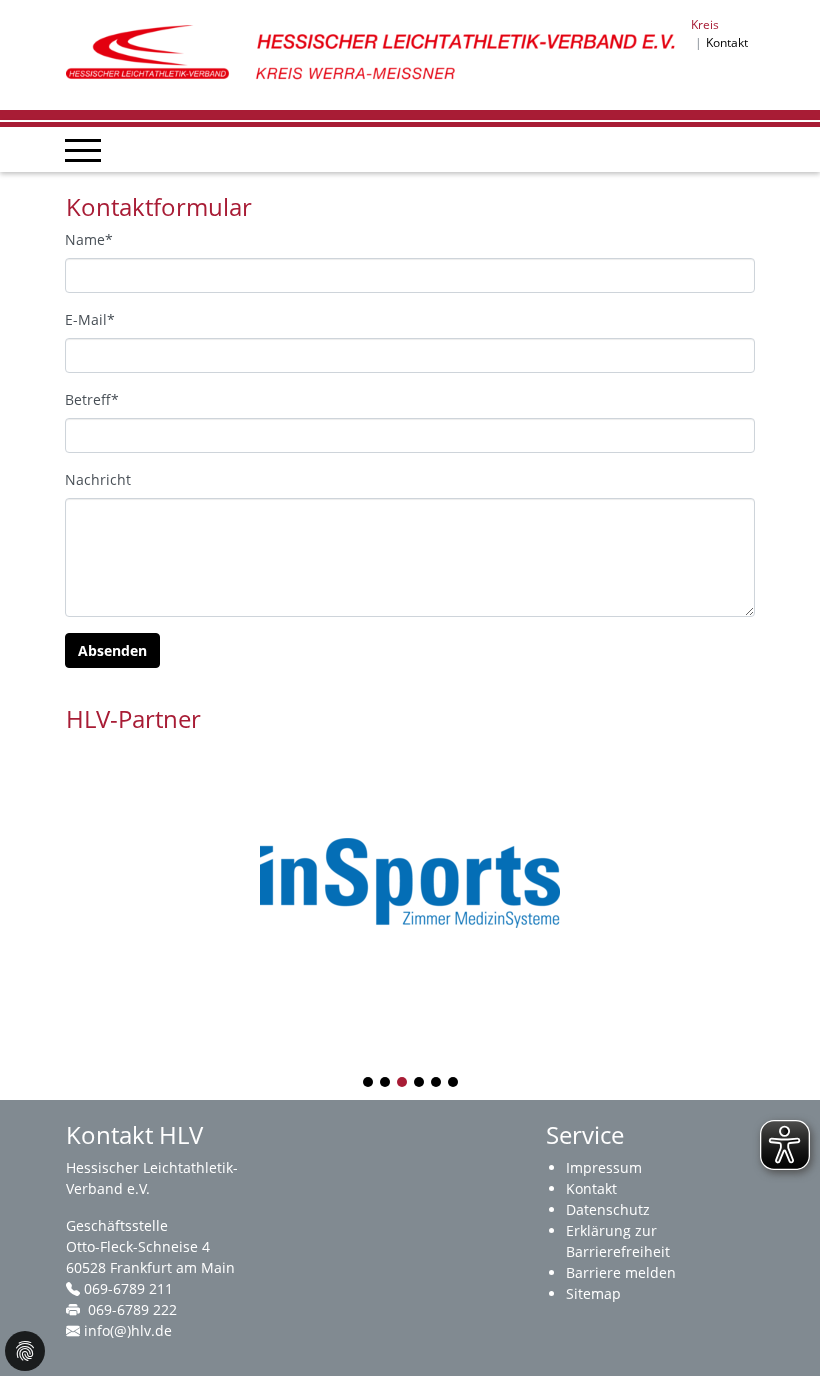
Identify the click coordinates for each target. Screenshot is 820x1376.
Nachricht (98, 479)
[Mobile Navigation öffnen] (83, 150)
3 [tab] (403, 1083)
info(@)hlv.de (128, 1330)
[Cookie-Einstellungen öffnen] (25, 1351)
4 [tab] (420, 1083)
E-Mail (90, 319)
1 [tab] (369, 1083)
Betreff (92, 399)
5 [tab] (437, 1083)
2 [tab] (386, 1083)
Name (89, 239)
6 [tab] (454, 1083)
